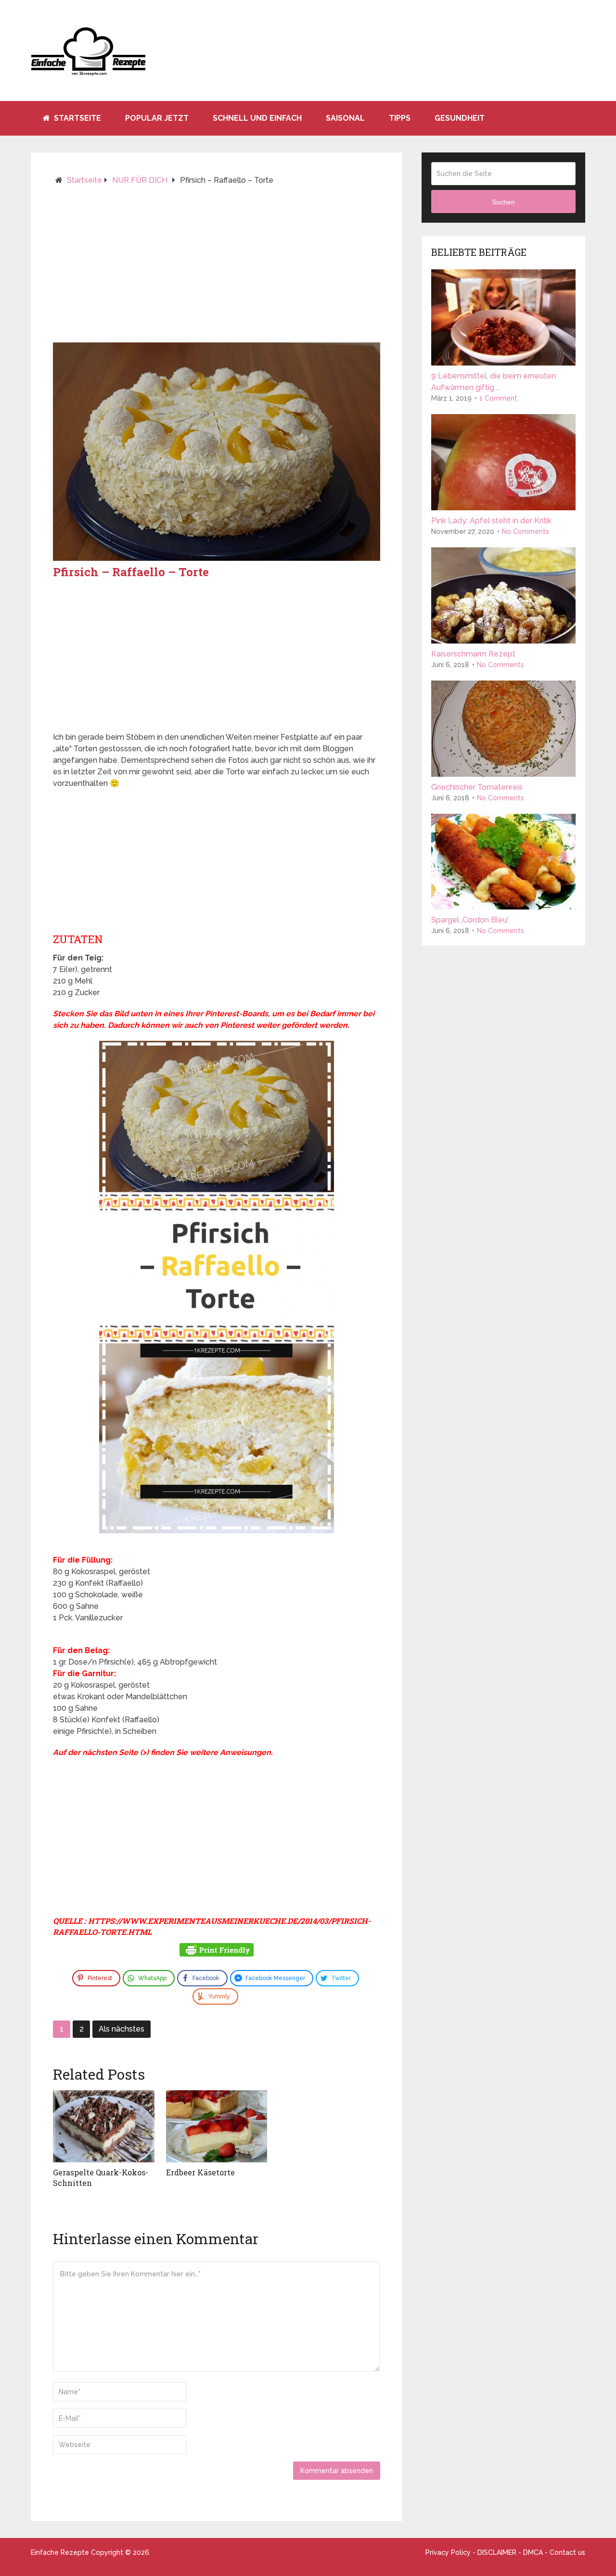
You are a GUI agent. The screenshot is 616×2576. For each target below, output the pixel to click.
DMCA (533, 2552)
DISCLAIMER (497, 2552)
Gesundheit (460, 118)
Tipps (400, 118)
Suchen (503, 202)
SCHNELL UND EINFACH (257, 118)
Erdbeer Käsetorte (200, 2172)
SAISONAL (345, 118)
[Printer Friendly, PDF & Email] (217, 1951)
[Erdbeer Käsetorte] (217, 2126)
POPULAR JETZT (157, 118)
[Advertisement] (217, 268)
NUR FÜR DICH (140, 180)
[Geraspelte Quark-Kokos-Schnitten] (104, 2126)
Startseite (77, 118)
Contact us (567, 2552)
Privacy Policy (448, 2552)
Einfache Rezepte (60, 2552)
